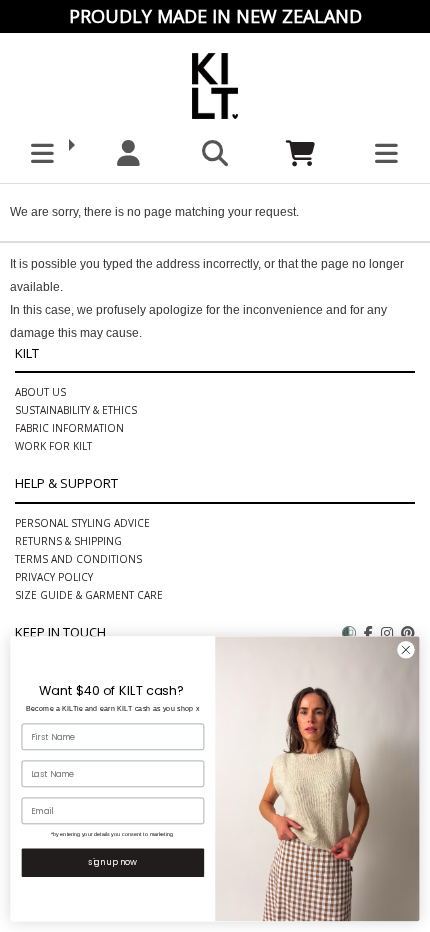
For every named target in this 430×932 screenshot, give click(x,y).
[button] (43, 153)
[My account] (129, 153)
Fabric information (69, 428)
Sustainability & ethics (76, 410)
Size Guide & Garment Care (89, 595)
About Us (40, 392)
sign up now (112, 862)
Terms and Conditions (78, 559)
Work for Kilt (53, 446)
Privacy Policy (54, 577)
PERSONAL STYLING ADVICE (82, 523)
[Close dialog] (406, 650)
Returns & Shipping (68, 541)
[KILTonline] (215, 82)
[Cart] (301, 153)
